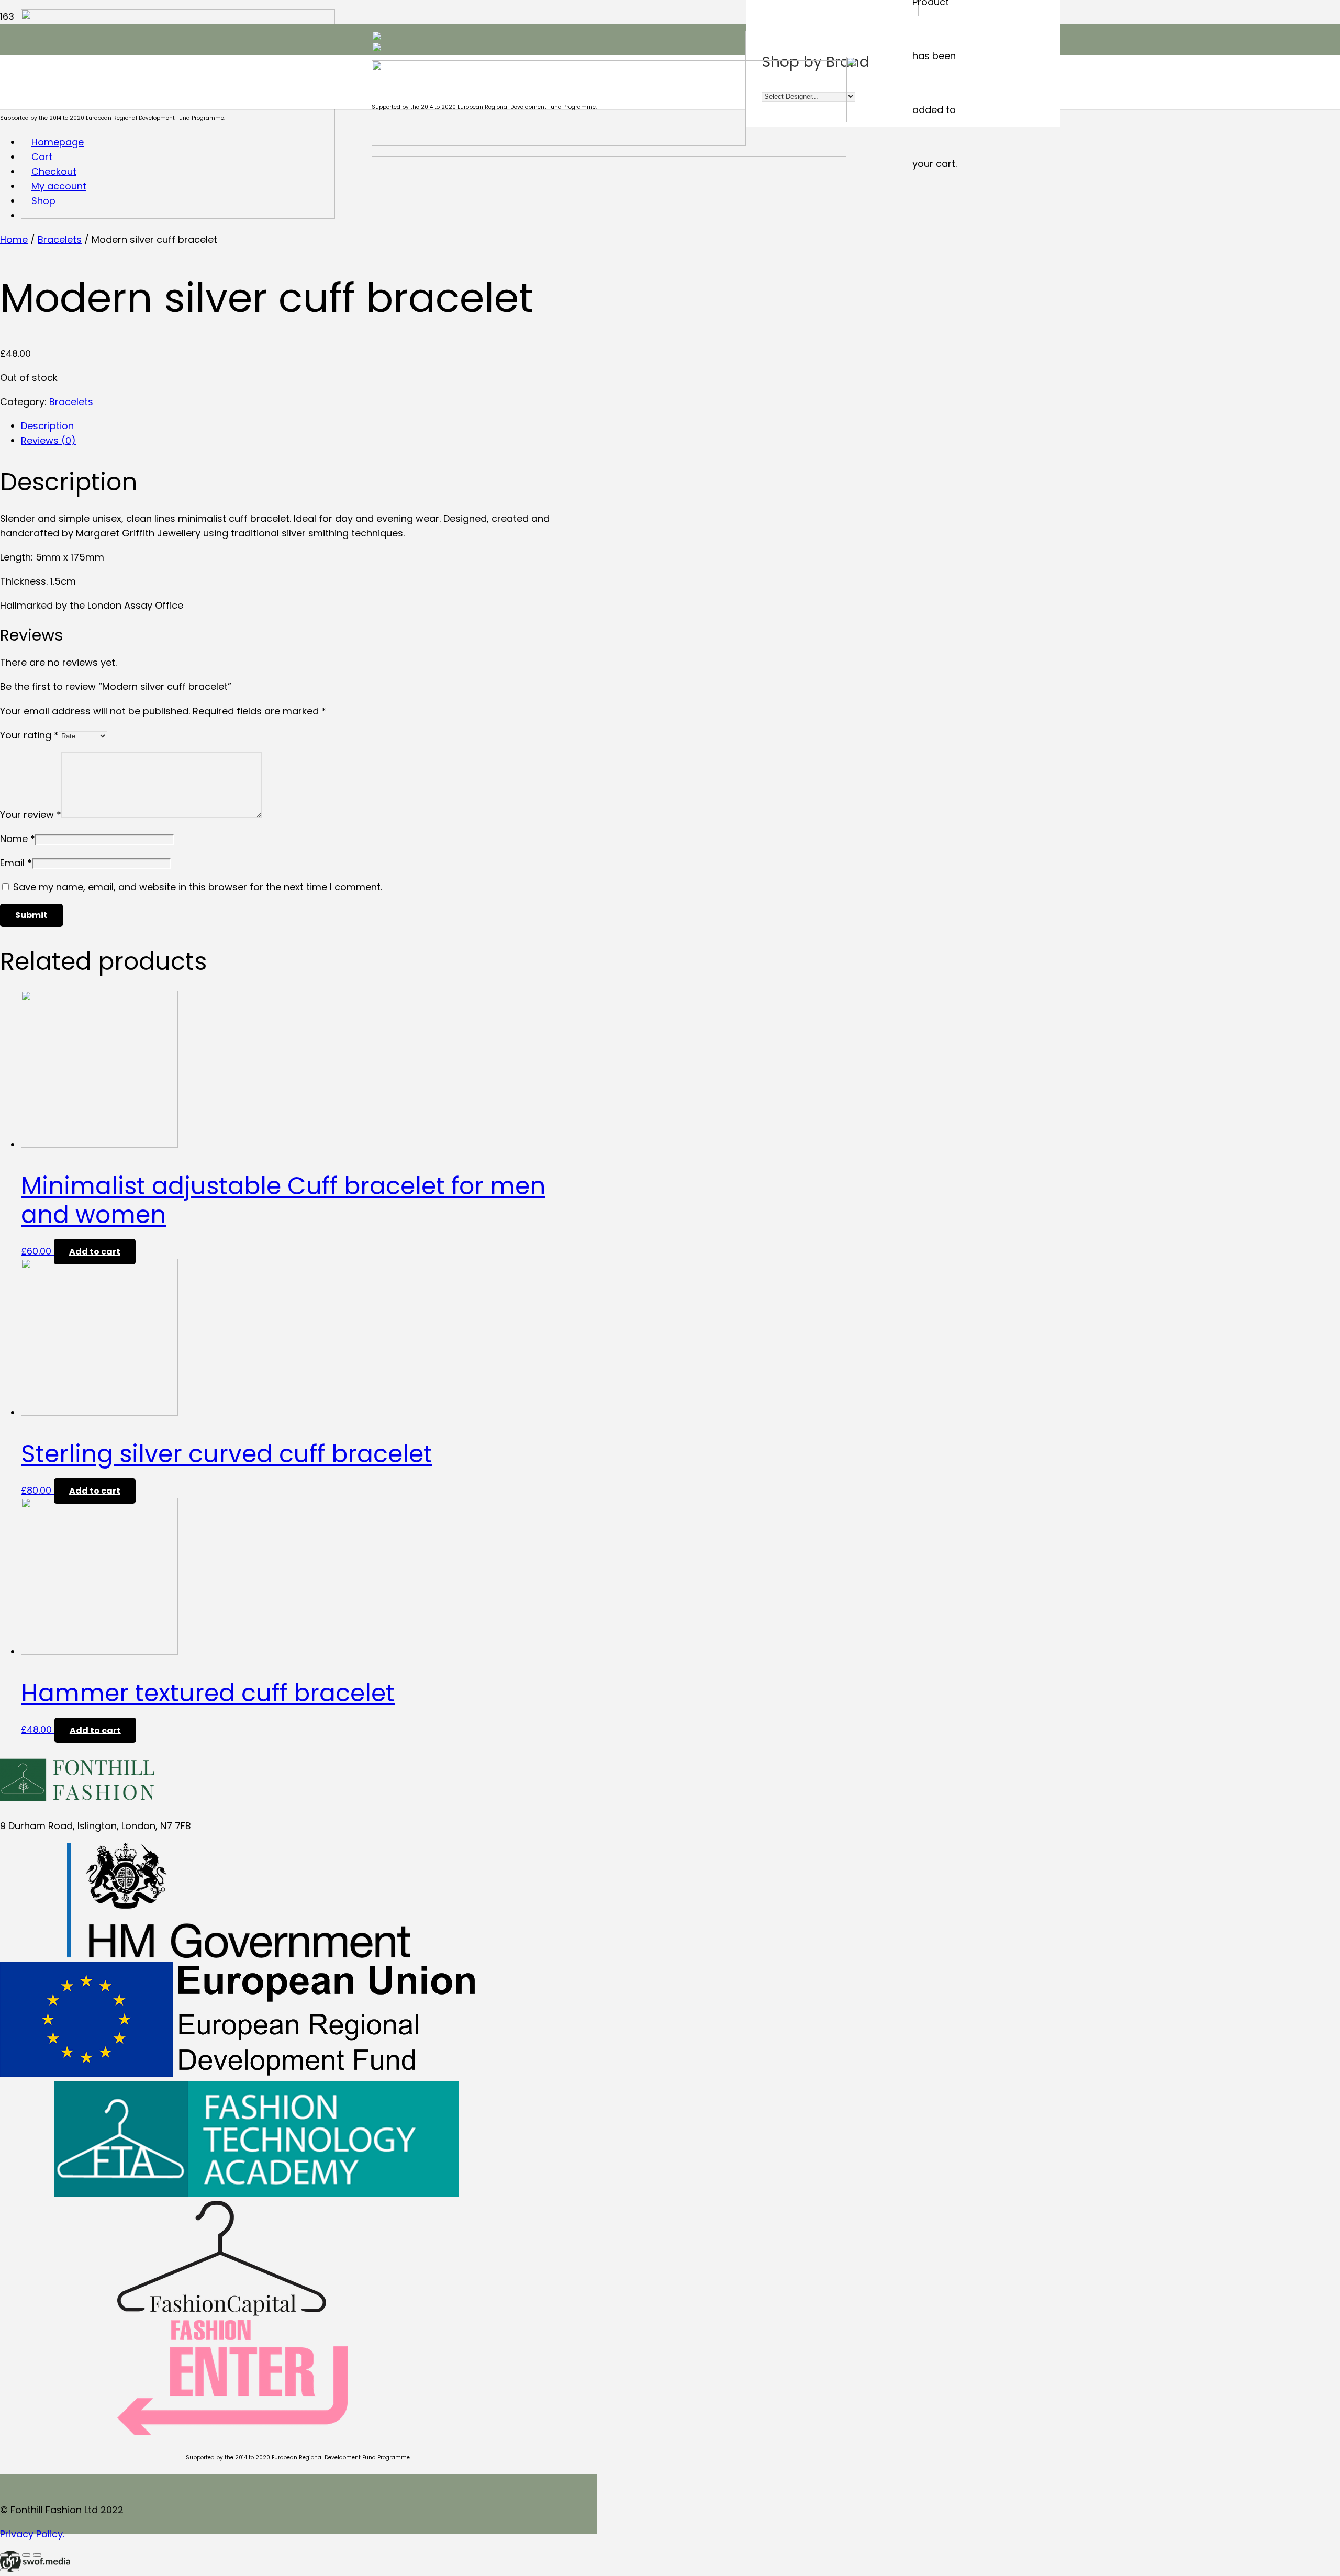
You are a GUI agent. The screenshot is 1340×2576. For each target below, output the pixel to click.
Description (47, 426)
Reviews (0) (48, 440)
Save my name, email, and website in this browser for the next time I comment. (198, 887)
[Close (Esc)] (4, 2555)
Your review (31, 815)
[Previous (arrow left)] (4, 2570)
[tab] (309, 426)
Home (14, 239)
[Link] (35, 2568)
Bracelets (60, 239)
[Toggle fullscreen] (26, 2555)
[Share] (15, 2555)
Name (18, 839)
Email (16, 863)
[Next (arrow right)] (15, 2570)
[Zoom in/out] (37, 2555)
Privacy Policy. (32, 2534)
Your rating (29, 735)
